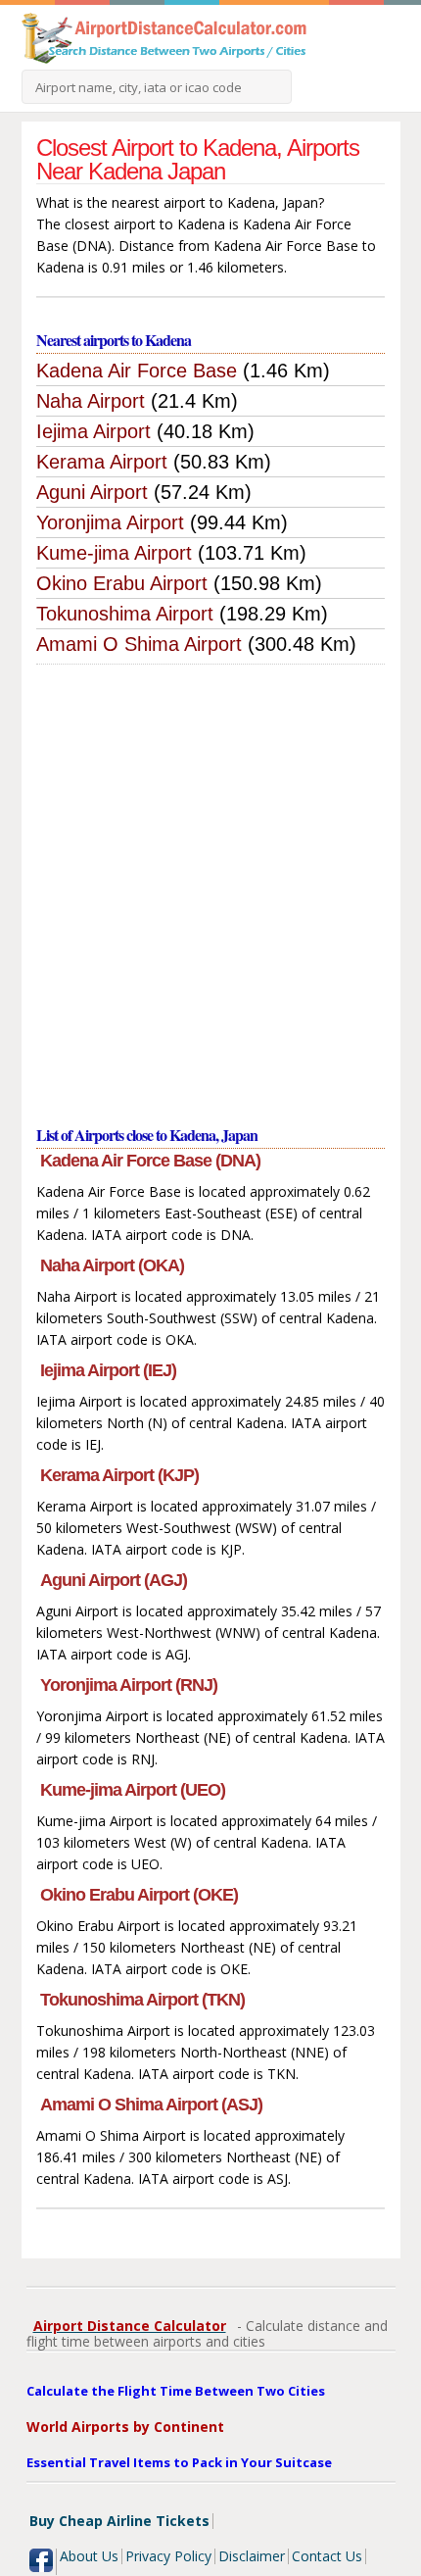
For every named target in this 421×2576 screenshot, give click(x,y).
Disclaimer (252, 2556)
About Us (89, 2556)
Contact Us (327, 2556)
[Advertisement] (210, 885)
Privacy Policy (168, 2556)
